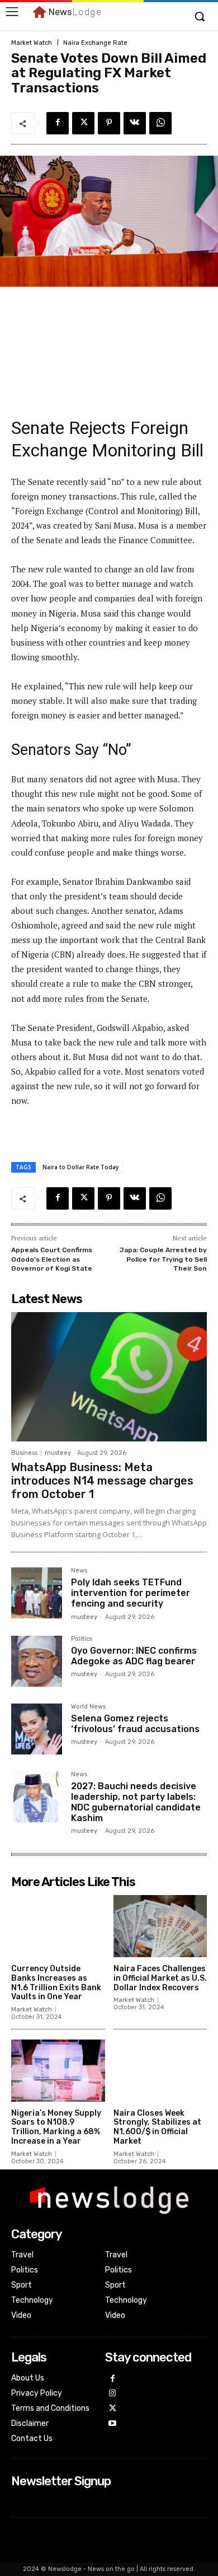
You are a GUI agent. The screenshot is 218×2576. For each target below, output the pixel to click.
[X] (83, 123)
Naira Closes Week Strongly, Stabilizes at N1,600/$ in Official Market (157, 2127)
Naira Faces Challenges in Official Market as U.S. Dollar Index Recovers (160, 1978)
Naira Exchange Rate (95, 43)
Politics (82, 1639)
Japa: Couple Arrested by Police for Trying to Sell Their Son (163, 1259)
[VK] (135, 123)
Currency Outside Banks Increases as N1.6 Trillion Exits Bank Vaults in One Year (56, 1983)
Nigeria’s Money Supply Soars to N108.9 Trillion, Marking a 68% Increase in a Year (56, 2127)
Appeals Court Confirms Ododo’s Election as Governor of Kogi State (52, 1259)
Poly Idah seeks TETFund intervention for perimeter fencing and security (131, 1593)
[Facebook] (58, 123)
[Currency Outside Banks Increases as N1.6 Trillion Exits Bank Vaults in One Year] (58, 1926)
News (79, 1571)
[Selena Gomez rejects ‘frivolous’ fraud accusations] (37, 1729)
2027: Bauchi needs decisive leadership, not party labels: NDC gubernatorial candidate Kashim (136, 1802)
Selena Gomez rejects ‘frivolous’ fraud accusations (135, 1724)
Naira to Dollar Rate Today (80, 1167)
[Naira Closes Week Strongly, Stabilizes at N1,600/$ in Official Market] (160, 2071)
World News (88, 1707)
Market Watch (32, 43)
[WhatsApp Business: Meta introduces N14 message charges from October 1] (109, 1377)
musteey (58, 1453)
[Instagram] (113, 2394)
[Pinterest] (109, 123)
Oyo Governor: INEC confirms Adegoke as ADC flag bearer (134, 1656)
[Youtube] (113, 2424)
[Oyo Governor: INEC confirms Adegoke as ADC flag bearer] (37, 1661)
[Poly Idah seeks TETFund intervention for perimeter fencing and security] (37, 1593)
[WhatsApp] (160, 123)
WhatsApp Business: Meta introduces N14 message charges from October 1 (102, 1481)
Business (24, 1453)
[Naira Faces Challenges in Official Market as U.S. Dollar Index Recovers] (160, 1926)
